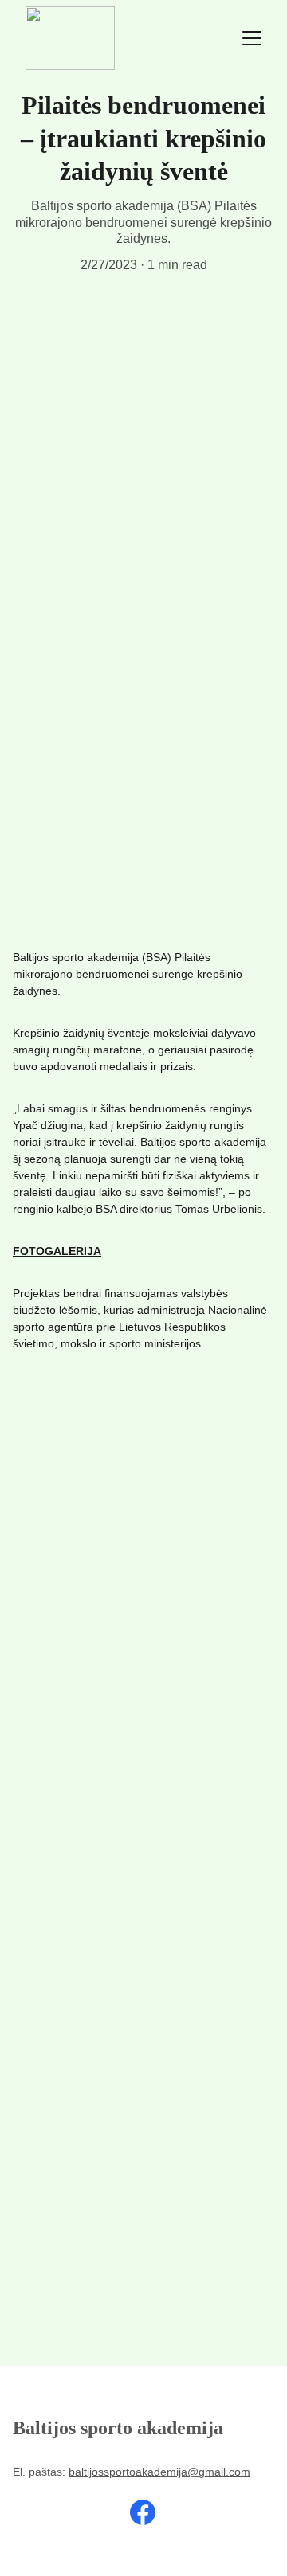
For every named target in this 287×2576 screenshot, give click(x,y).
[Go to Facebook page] (143, 2512)
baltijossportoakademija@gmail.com (159, 2472)
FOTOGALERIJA (57, 1251)
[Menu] (252, 38)
